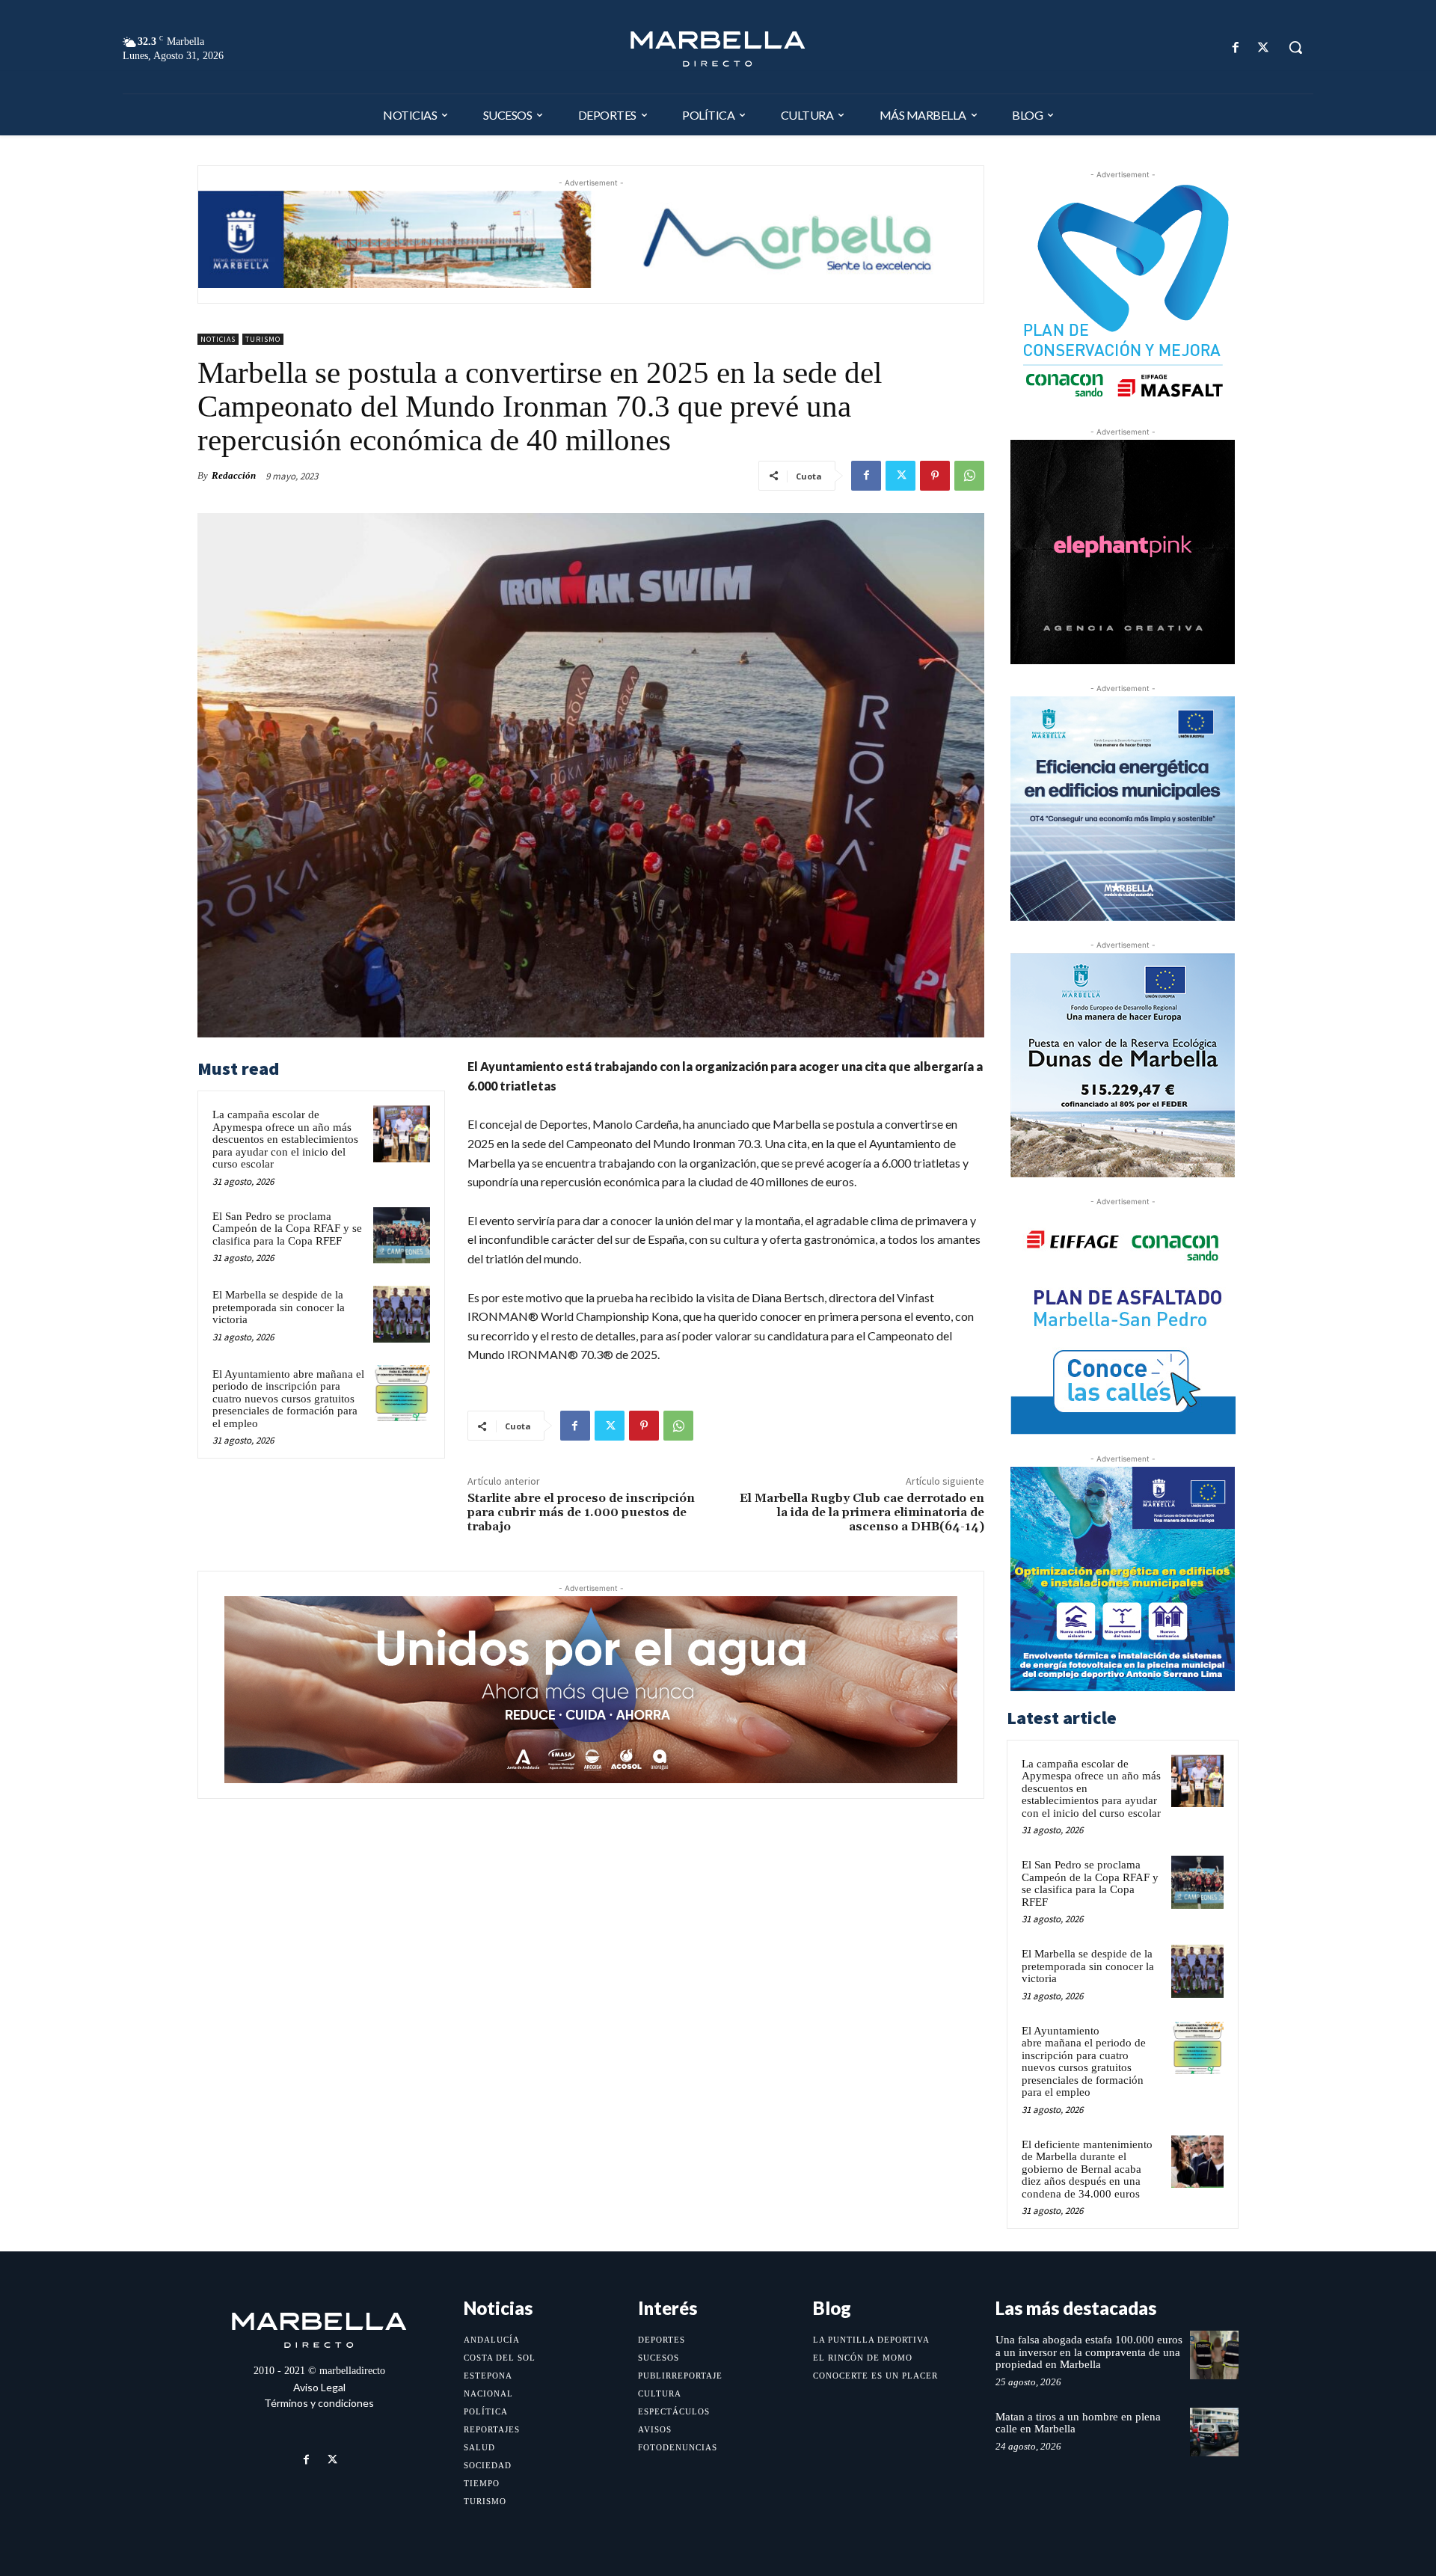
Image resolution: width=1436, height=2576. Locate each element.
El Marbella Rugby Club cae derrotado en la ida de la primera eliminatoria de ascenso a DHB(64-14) (862, 1512)
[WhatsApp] (969, 476)
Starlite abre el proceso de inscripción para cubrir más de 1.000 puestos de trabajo (581, 1512)
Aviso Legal (319, 2387)
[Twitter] (1264, 47)
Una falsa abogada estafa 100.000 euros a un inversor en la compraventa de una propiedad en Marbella (1089, 2352)
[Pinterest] (935, 476)
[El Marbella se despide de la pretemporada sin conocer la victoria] (402, 1314)
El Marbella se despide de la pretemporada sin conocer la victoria (279, 1307)
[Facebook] (1236, 47)
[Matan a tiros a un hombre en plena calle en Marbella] (1214, 2432)
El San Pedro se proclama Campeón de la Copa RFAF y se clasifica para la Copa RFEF (287, 1229)
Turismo (263, 339)
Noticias (218, 339)
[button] (1295, 47)
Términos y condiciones (319, 2403)
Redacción (234, 475)
